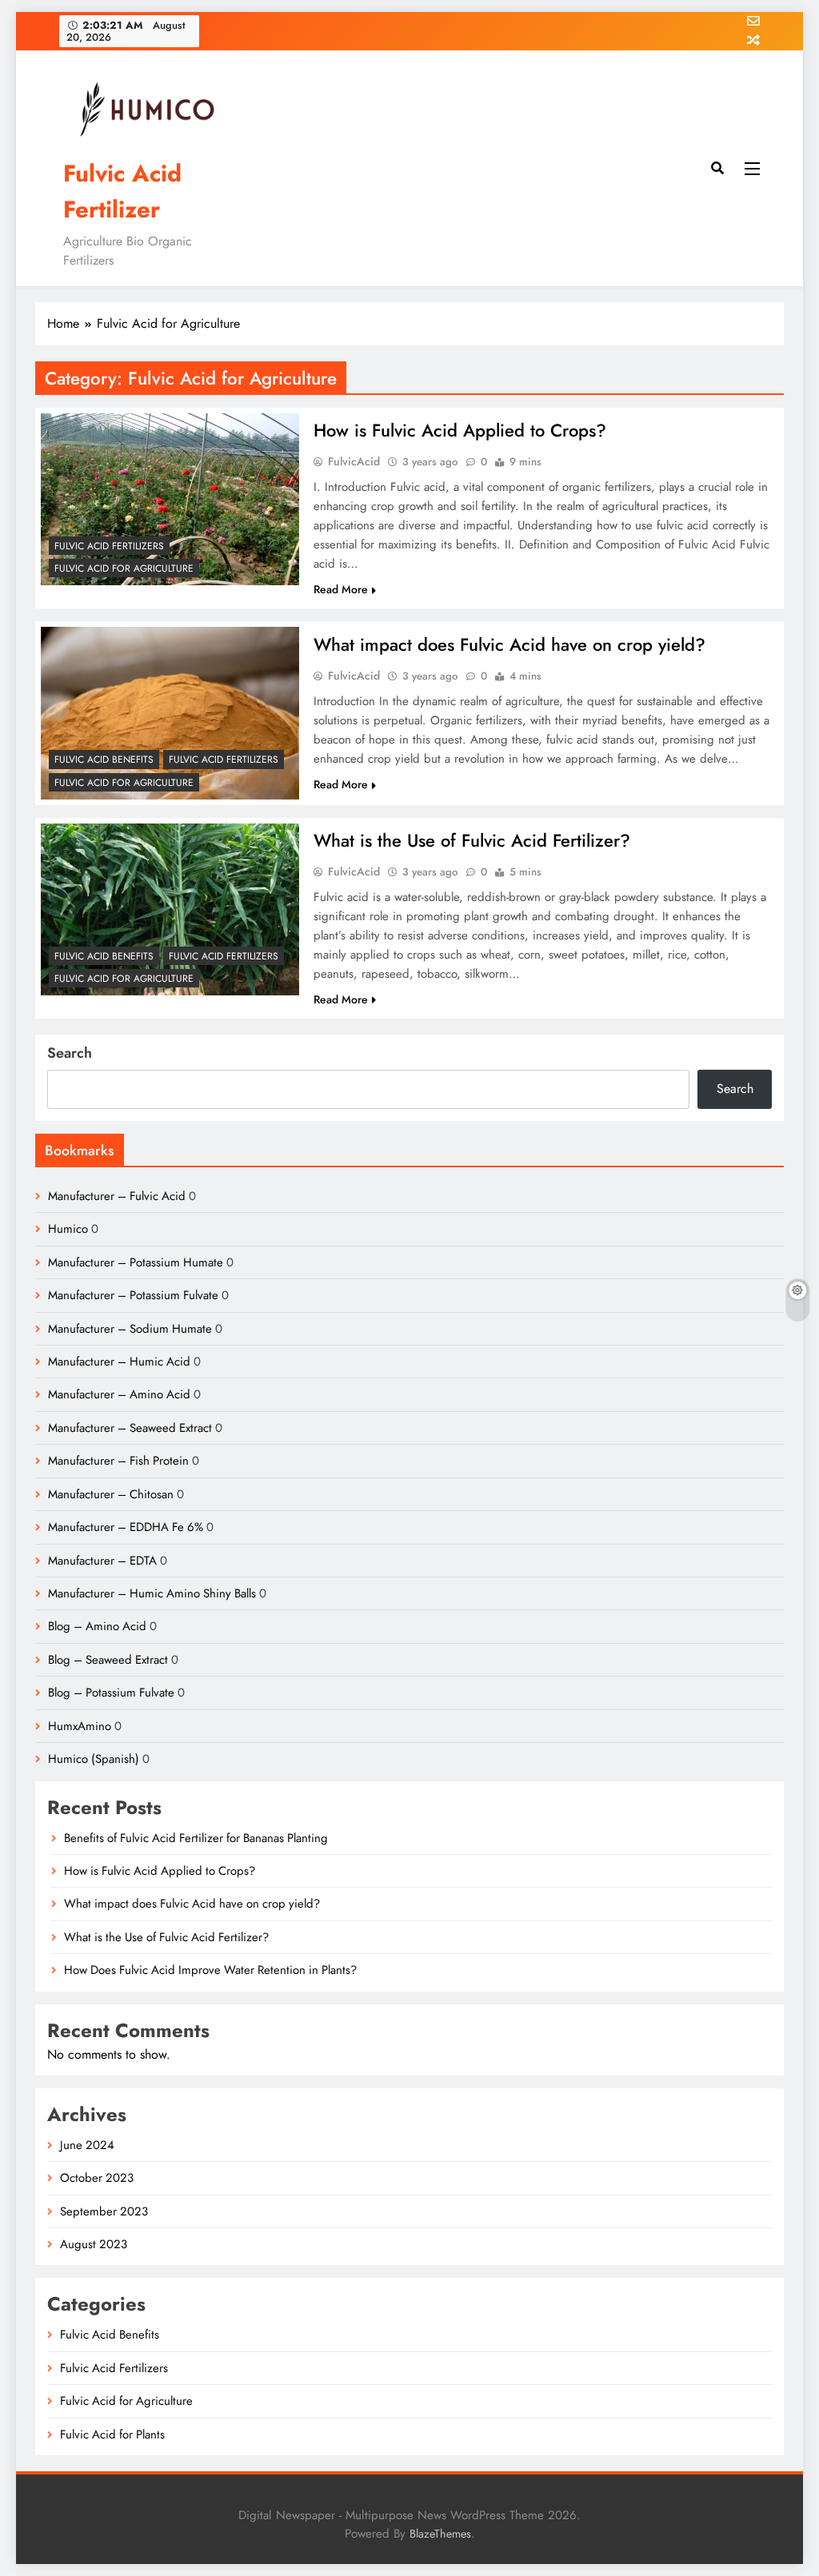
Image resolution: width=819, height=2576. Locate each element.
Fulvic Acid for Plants (112, 2434)
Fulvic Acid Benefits (104, 760)
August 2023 (94, 2244)
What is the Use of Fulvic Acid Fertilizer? (472, 840)
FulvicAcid (354, 461)
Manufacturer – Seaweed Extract (130, 1428)
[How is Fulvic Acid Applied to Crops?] (170, 499)
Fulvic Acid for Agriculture (124, 568)
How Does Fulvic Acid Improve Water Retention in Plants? (210, 1970)
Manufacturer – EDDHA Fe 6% (126, 1527)
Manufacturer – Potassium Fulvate (133, 1295)
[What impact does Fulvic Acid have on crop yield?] (170, 713)
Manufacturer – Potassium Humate (136, 1262)
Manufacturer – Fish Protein (118, 1461)
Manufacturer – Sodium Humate (130, 1329)
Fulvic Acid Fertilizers (109, 546)
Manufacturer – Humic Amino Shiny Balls (152, 1593)
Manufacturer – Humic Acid (119, 1362)
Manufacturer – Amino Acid (119, 1394)
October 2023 (97, 2178)
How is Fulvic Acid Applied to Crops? (460, 430)
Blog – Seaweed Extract (108, 1660)
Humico (68, 1229)
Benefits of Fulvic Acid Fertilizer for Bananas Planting (196, 1838)
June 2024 (87, 2145)
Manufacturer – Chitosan (111, 1494)
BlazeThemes (440, 2534)
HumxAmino (80, 1726)
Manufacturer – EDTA (102, 1561)
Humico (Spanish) (94, 1759)
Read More (341, 589)
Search (70, 1053)
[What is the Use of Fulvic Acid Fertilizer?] (170, 909)
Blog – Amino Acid (97, 1626)
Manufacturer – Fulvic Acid (117, 1196)
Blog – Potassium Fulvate (111, 1693)
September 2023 (104, 2211)
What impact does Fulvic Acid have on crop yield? (509, 644)
